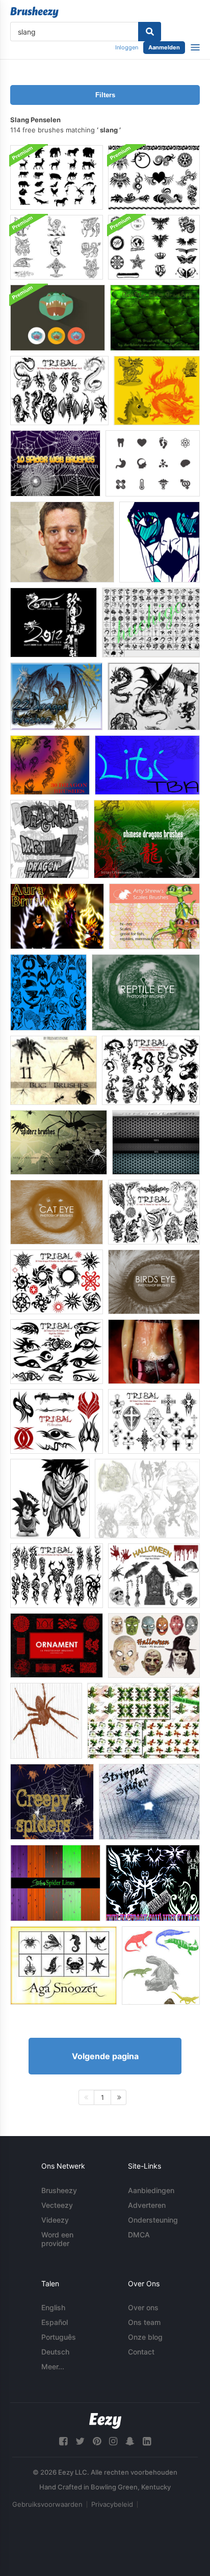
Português (59, 2337)
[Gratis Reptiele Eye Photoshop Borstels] (146, 992)
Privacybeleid (112, 2504)
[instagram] (113, 2441)
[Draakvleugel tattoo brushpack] (153, 1883)
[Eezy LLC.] (105, 2421)
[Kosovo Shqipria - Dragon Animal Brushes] (147, 765)
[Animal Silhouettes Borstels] (57, 177)
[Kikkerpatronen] (143, 1721)
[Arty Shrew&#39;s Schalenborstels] (154, 916)
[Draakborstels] (154, 696)
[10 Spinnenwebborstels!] (55, 463)
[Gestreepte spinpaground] (149, 1802)
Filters (105, 95)
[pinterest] (97, 2441)
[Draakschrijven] (54, 622)
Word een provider (57, 2239)
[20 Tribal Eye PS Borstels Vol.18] (57, 1352)
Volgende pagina (105, 2056)
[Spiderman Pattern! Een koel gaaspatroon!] (156, 1142)
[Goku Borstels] (50, 1499)
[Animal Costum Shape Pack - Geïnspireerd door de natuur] (63, 1965)
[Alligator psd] (58, 318)
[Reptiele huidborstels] (155, 318)
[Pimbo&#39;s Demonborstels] (147, 1499)
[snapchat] (130, 2441)
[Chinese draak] (157, 391)
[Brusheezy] (34, 12)
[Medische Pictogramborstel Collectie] (153, 463)
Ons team (144, 2322)
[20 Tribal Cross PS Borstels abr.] (154, 1421)
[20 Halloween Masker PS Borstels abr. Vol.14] (154, 1645)
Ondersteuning (153, 2220)
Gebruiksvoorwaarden (47, 2504)
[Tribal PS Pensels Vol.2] (154, 1212)
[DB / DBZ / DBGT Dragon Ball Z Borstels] (49, 839)
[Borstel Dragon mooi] (151, 622)
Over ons (143, 2307)
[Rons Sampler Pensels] (154, 1352)
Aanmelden (164, 47)
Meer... (53, 2366)
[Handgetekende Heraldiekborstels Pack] (57, 247)
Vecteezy (57, 2205)
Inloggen (127, 47)
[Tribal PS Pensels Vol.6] (57, 1282)
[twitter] (80, 2441)
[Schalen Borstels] (62, 542)
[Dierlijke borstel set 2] (48, 992)
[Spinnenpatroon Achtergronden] (55, 1883)
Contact (141, 2352)
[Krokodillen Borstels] (161, 1965)
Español (55, 2322)
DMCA (139, 2235)
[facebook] (63, 2441)
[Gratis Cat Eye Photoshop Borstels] (57, 1212)
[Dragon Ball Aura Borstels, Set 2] (57, 916)
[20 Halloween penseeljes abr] (154, 1576)
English (53, 2307)
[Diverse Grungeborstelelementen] (154, 247)
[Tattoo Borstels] (154, 177)
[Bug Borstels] (54, 1070)
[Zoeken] (150, 32)
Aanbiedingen (151, 2190)
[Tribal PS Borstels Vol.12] (57, 1576)
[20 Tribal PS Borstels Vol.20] (57, 1421)
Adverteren (147, 2205)
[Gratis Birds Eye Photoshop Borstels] (154, 1282)
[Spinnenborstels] (59, 1142)
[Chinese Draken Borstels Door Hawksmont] (147, 839)
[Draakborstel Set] (56, 696)
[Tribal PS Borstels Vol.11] (151, 1070)
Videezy (55, 2220)
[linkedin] (147, 2441)
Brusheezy (59, 2190)
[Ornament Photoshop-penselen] (57, 1645)
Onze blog (145, 2337)
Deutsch (55, 2352)
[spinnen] (46, 1721)
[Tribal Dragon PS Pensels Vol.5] (59, 391)
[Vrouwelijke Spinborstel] (160, 542)
